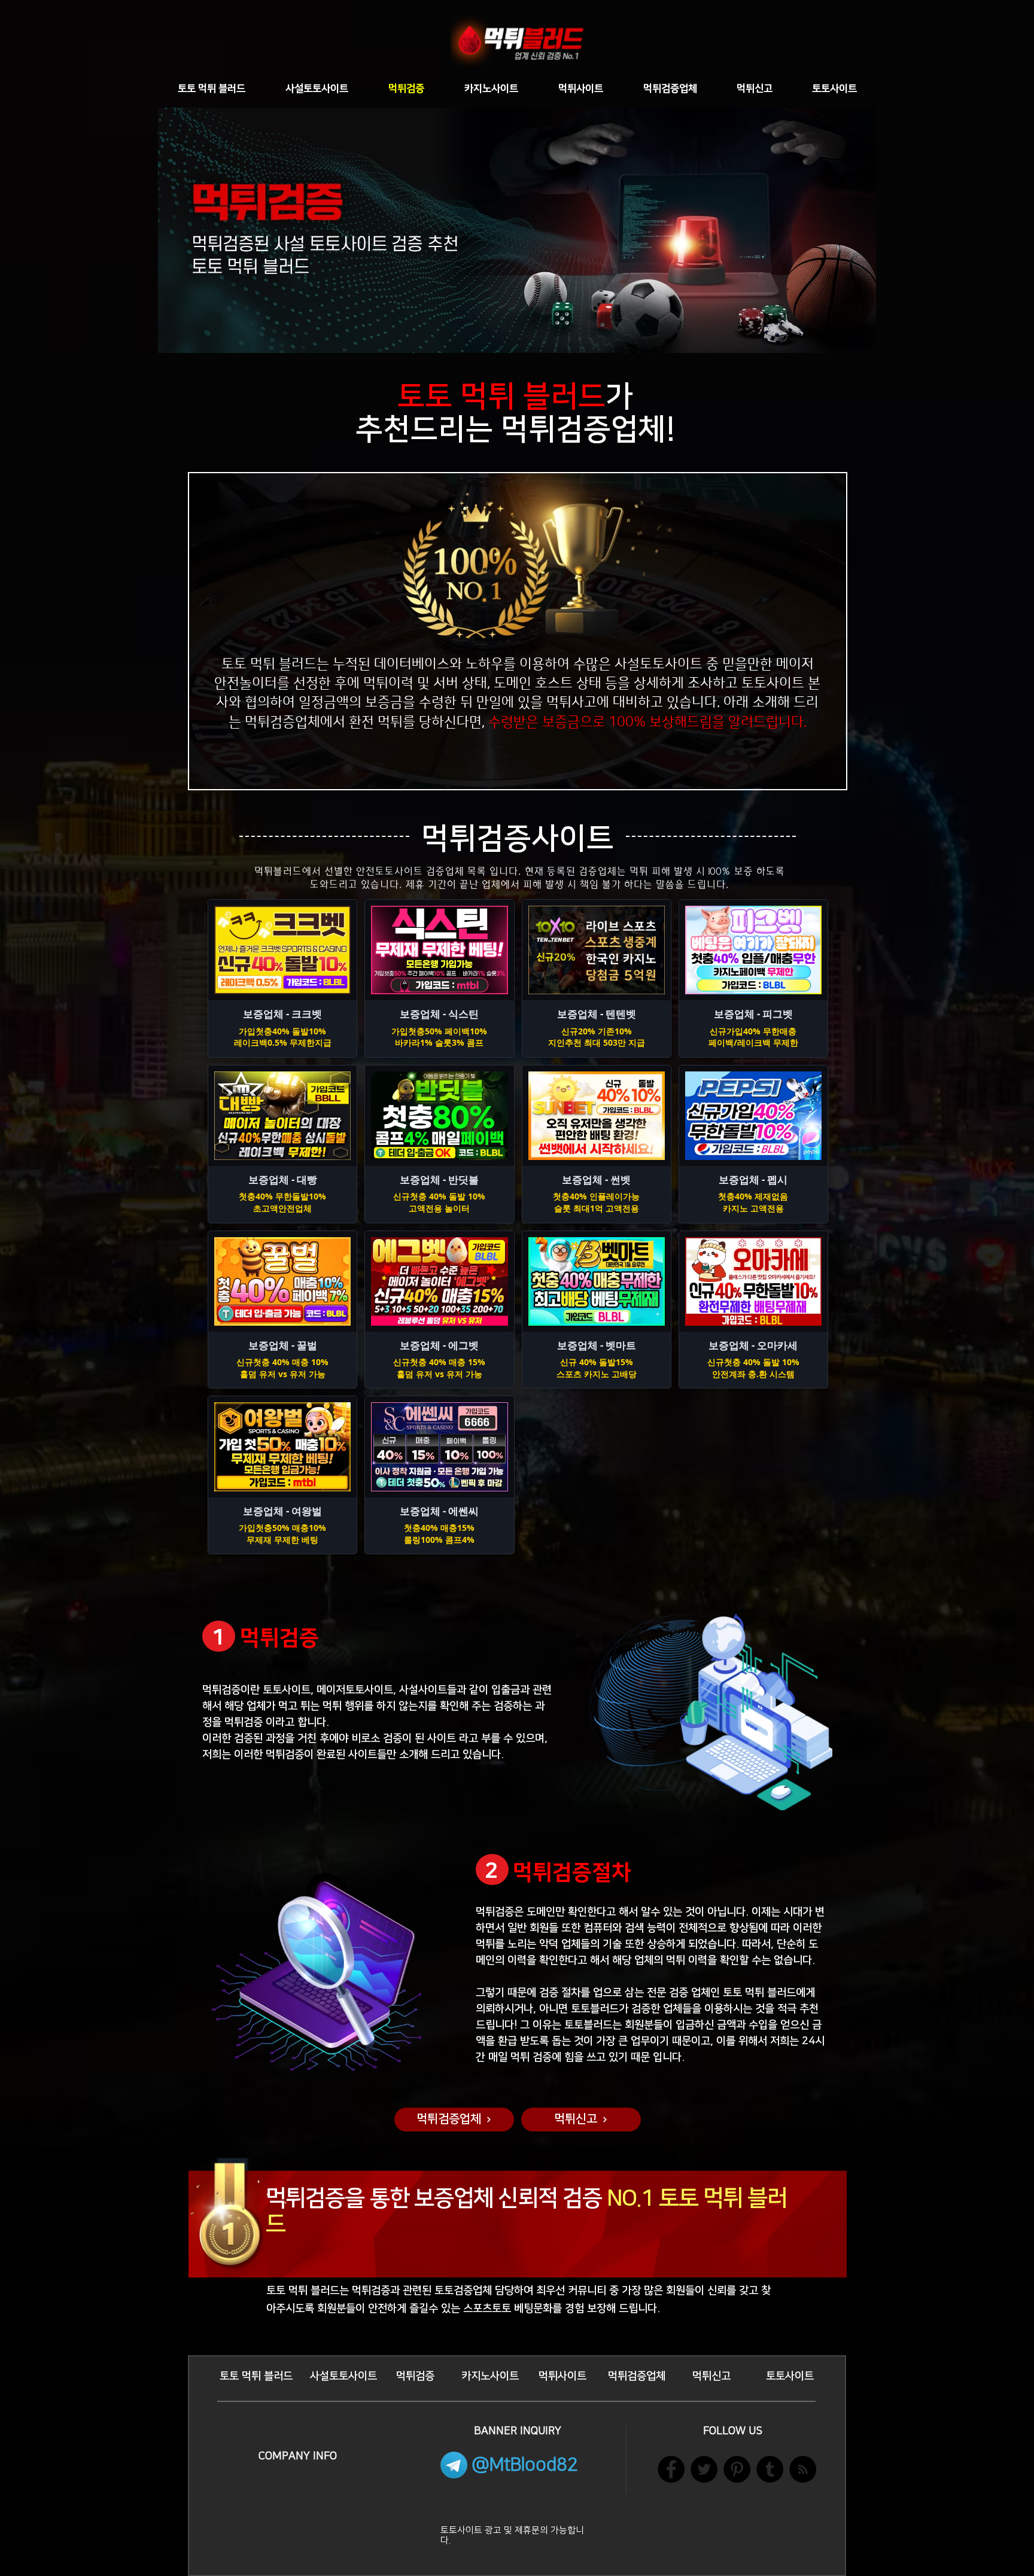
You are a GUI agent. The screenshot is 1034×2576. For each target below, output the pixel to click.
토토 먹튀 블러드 (501, 397)
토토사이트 (773, 683)
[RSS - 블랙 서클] (803, 2469)
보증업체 (454, 2199)
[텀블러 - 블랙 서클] (770, 2469)
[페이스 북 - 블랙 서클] (671, 2469)
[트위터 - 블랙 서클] (704, 2469)
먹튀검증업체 (583, 430)
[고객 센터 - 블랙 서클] (737, 2469)
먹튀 (263, 664)
